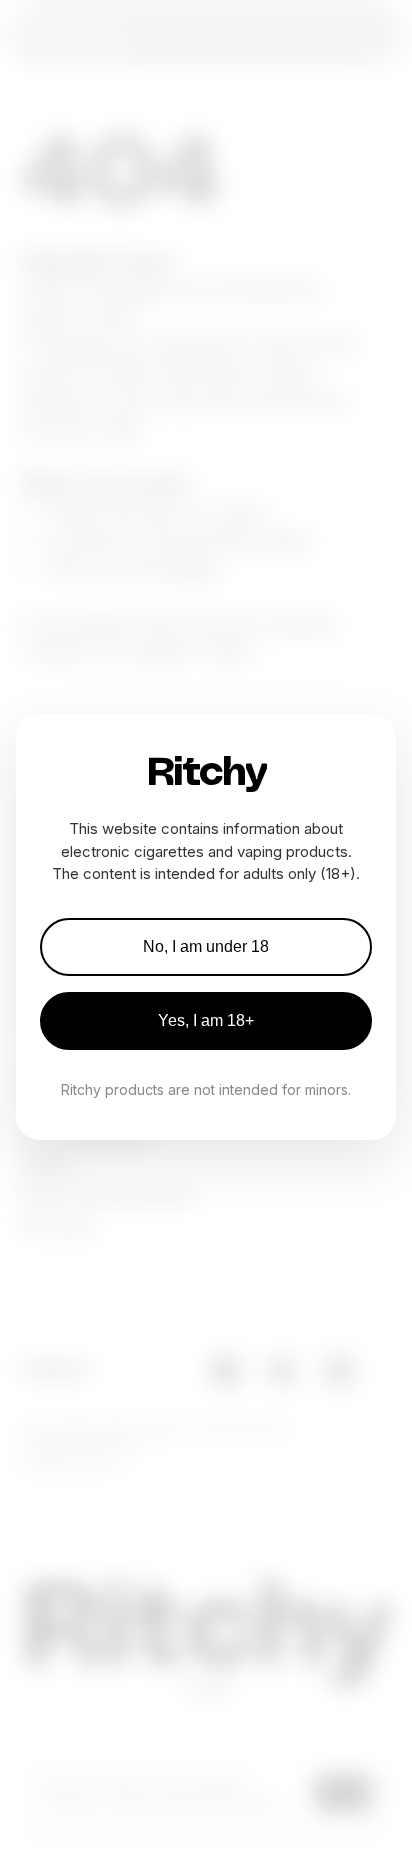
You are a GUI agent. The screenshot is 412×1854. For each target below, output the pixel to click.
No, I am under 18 (206, 946)
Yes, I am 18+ (206, 1020)
